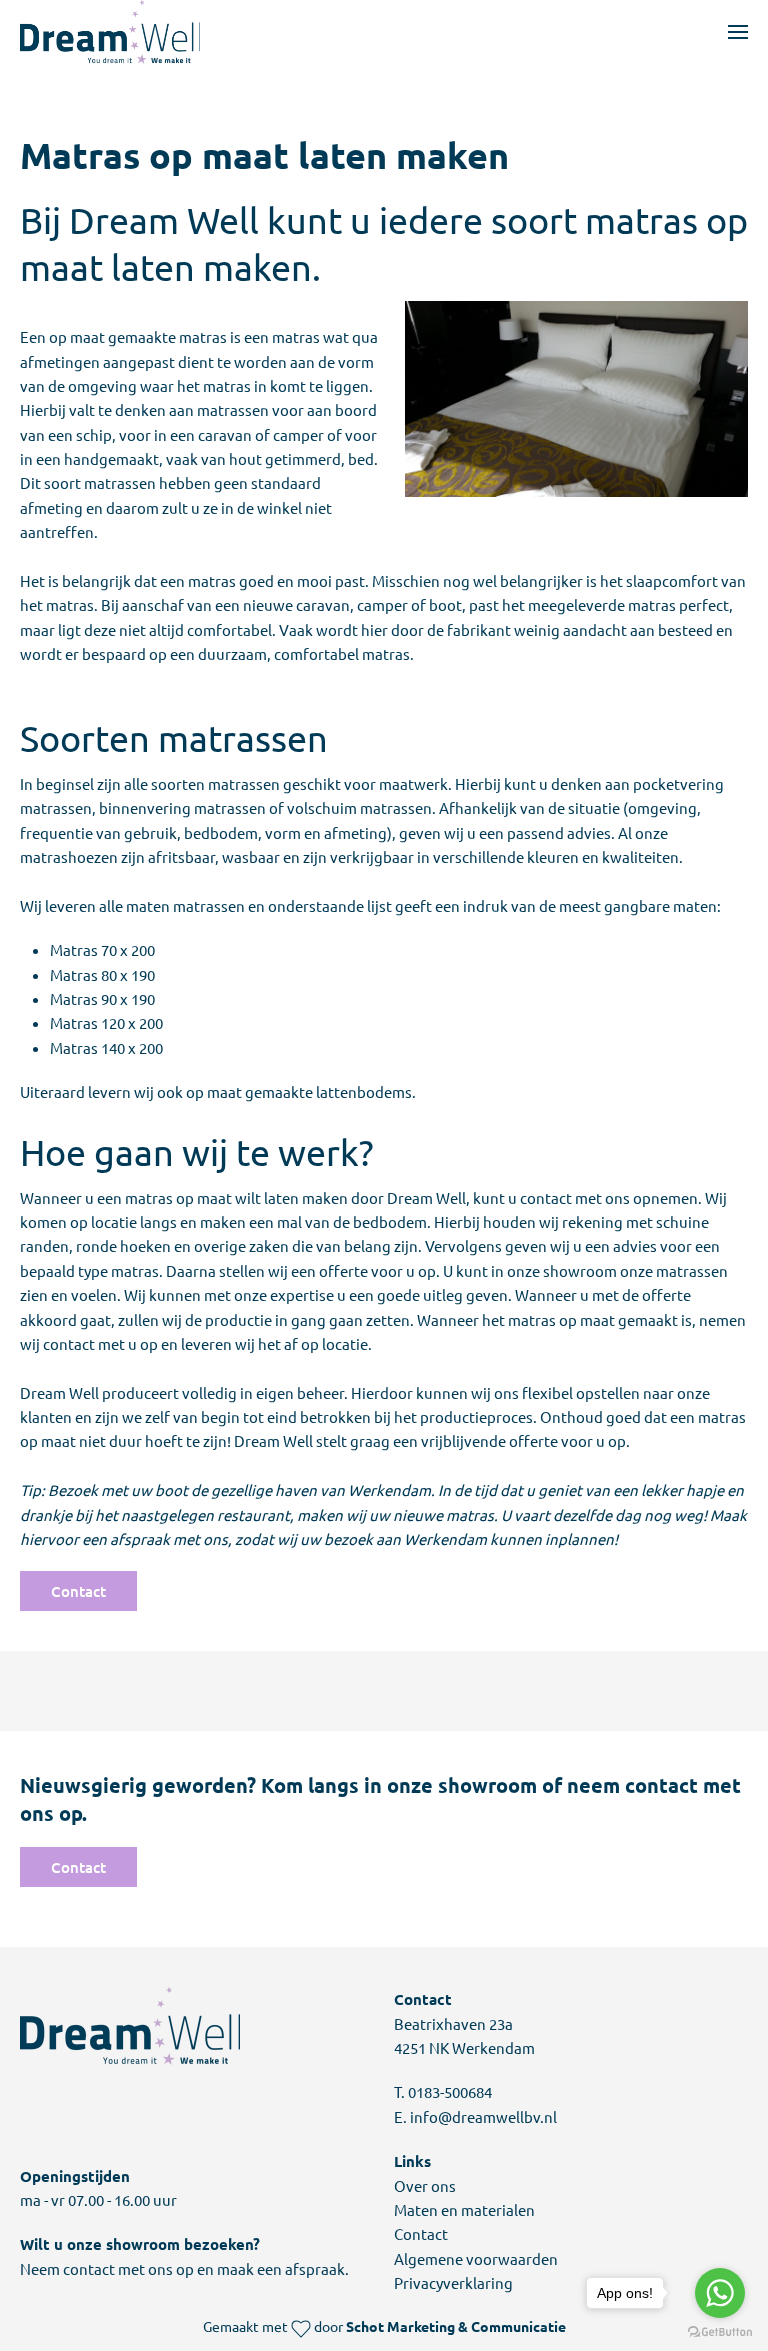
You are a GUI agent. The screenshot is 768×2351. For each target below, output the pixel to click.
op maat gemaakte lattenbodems (299, 1091)
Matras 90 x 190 (102, 998)
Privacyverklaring (453, 2282)
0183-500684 (450, 2091)
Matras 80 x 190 (102, 974)
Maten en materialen (464, 2209)
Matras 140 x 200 (106, 1047)
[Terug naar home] (110, 32)
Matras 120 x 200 (106, 1022)
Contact (78, 1591)
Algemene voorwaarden (476, 2258)
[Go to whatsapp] (720, 2293)
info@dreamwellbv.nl (483, 2116)
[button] (738, 32)
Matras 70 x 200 (102, 949)
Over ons (425, 2185)
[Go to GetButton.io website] (720, 2331)
